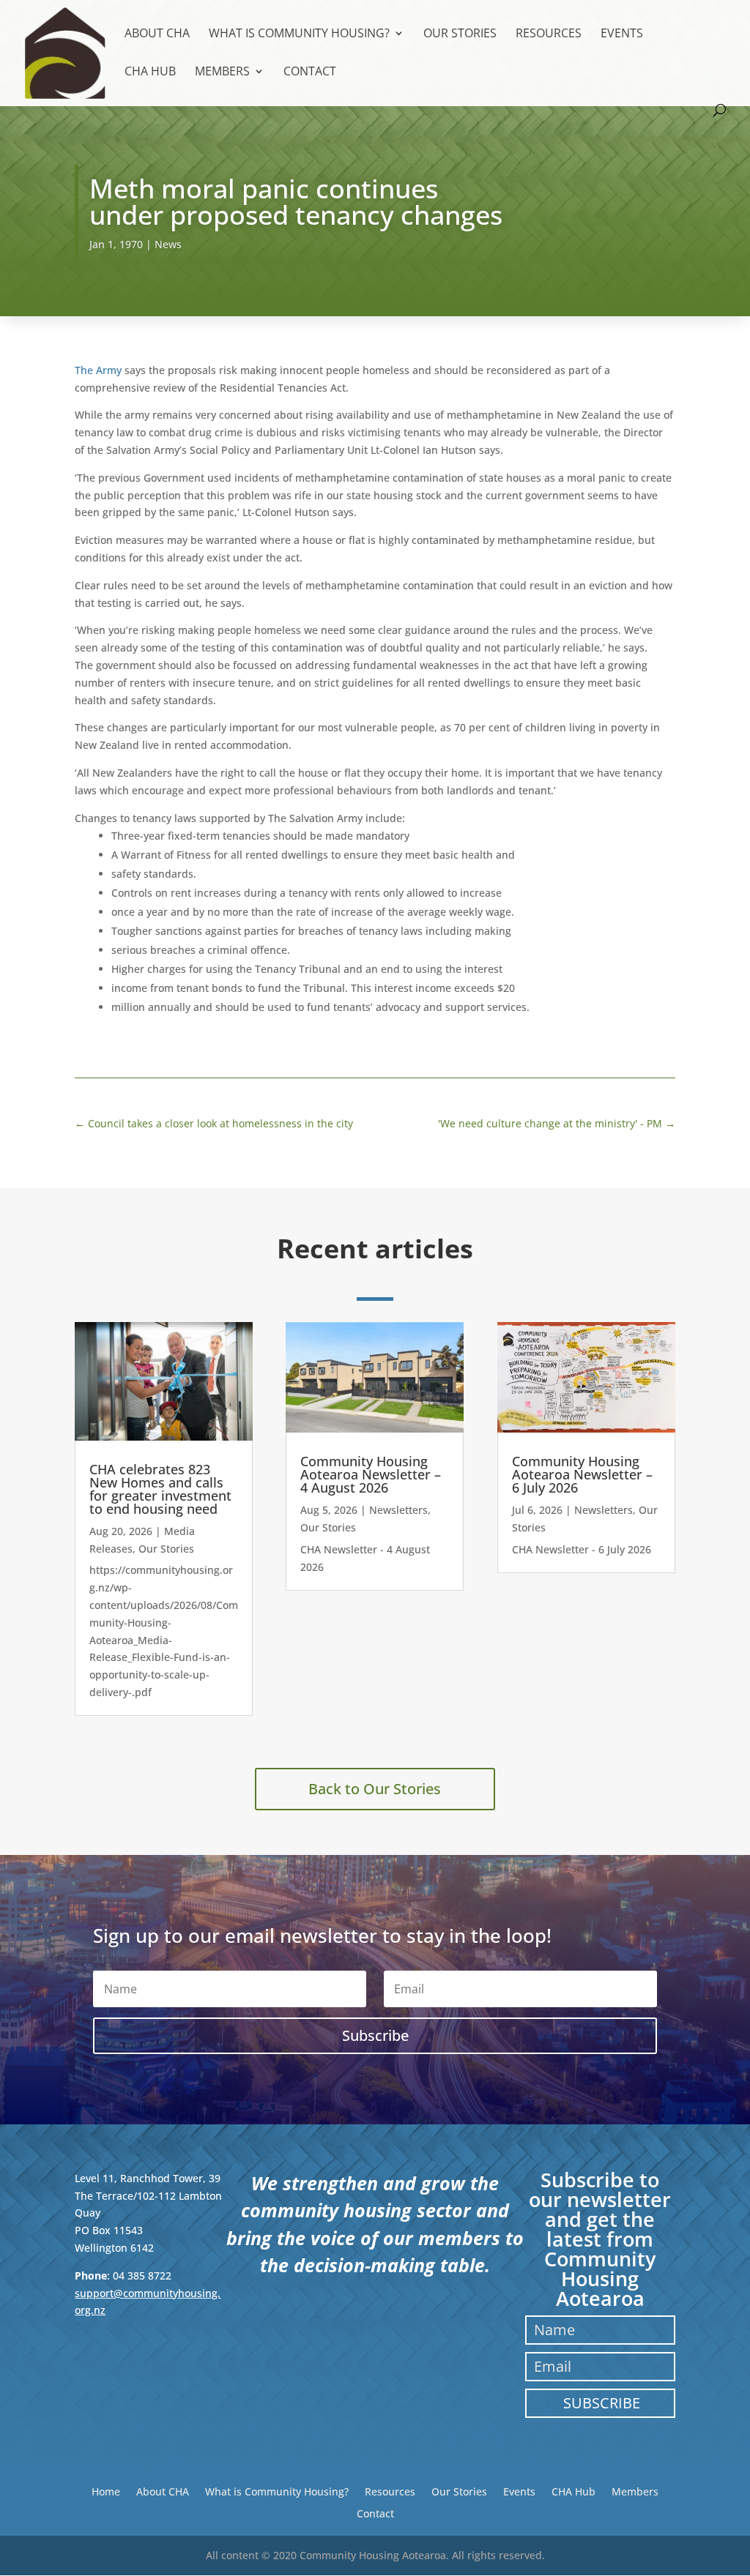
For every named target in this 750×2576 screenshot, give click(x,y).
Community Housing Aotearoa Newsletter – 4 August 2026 (371, 1474)
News (168, 244)
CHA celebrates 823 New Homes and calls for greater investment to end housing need (160, 1489)
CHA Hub (150, 72)
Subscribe (602, 2403)
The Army (98, 370)
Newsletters (398, 1510)
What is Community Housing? (299, 34)
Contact (310, 72)
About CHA (157, 34)
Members (222, 72)
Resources (549, 34)
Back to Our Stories (375, 1789)
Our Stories (460, 34)
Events (622, 34)
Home (106, 2491)
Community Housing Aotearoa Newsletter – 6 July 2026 (582, 1474)
